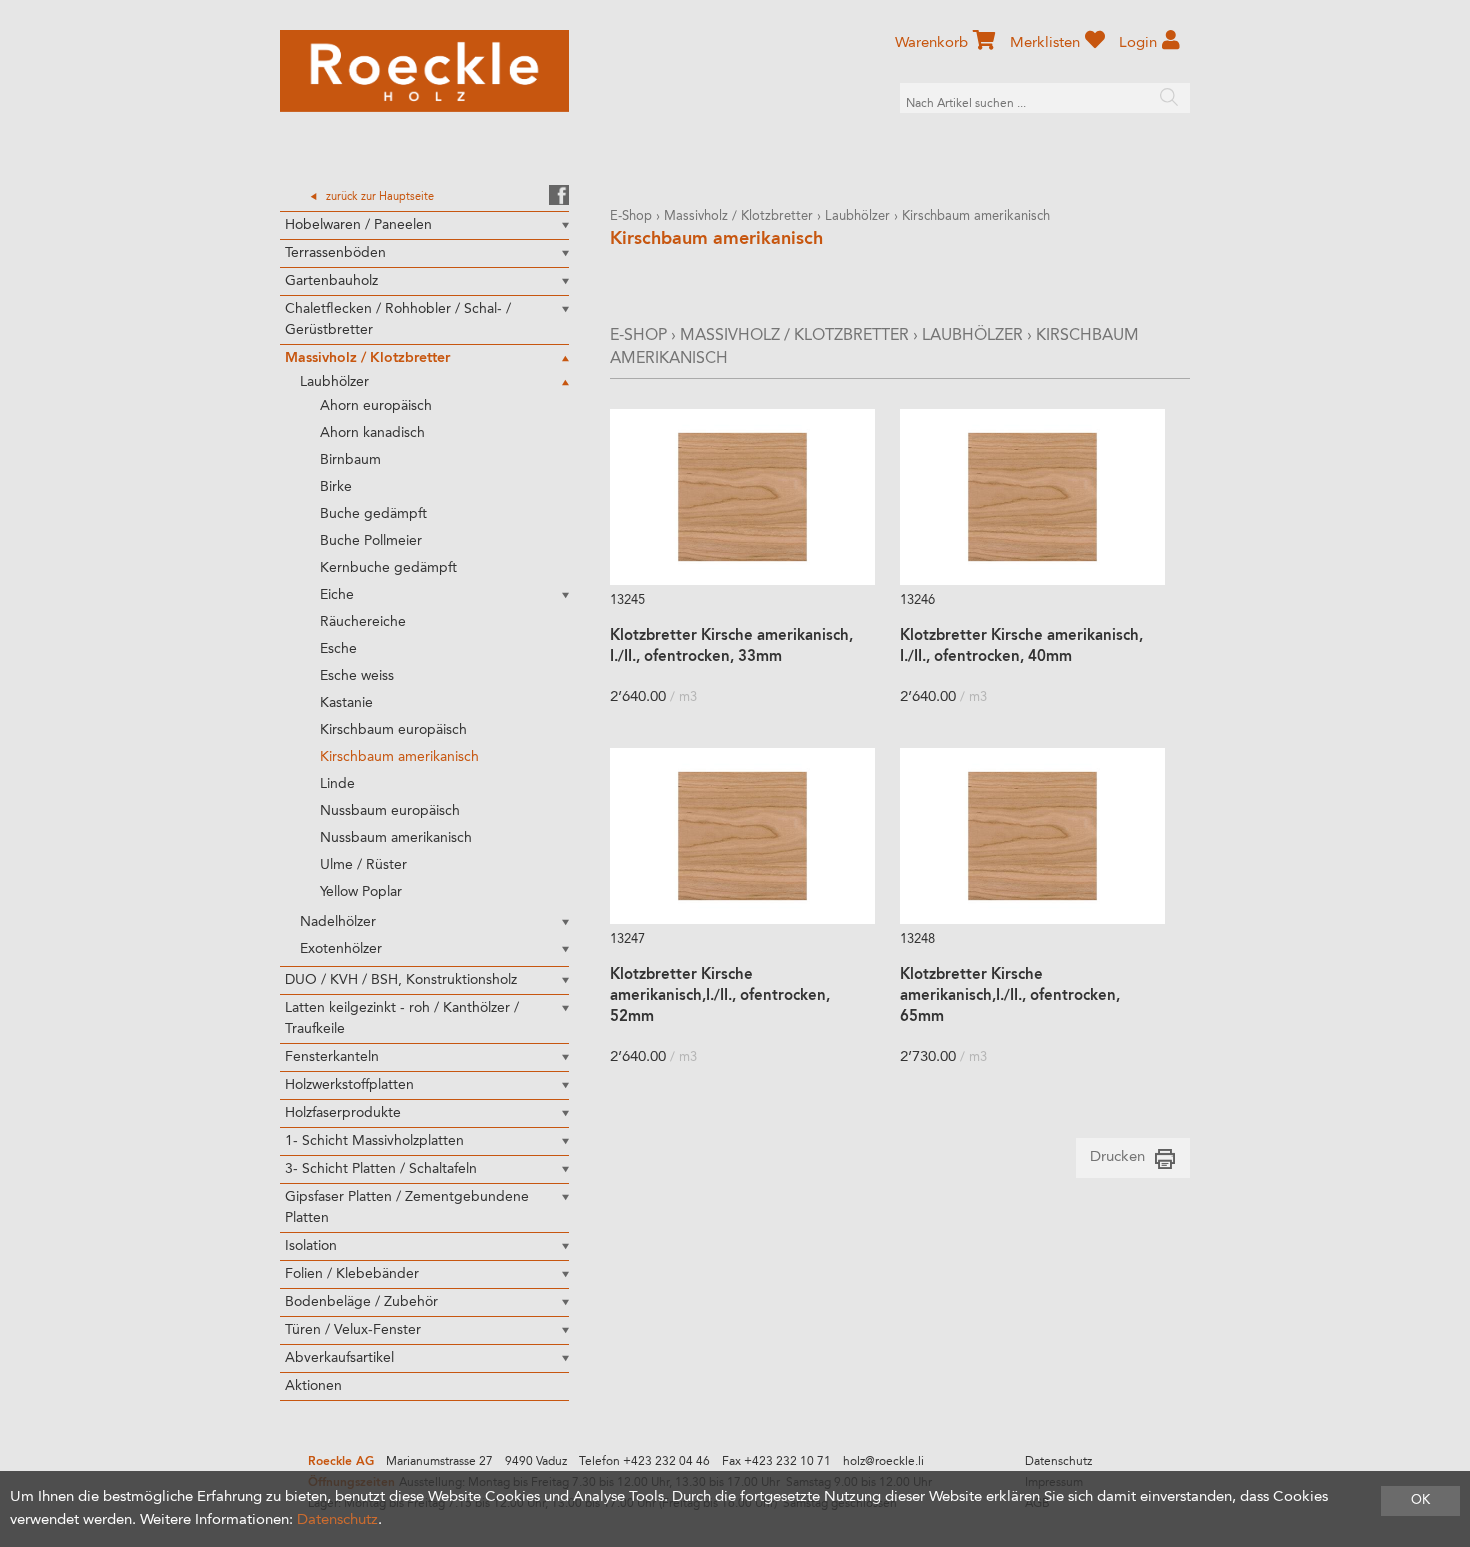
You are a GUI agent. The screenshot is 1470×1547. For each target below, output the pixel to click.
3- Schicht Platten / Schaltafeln (381, 1169)
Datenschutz (1058, 1462)
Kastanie (346, 703)
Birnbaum (350, 460)
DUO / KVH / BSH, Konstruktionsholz (401, 980)
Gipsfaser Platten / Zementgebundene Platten (407, 1207)
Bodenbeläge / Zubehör (361, 1302)
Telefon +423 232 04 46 (644, 1462)
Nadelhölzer (338, 922)
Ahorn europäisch (376, 406)
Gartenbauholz (331, 281)
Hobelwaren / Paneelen (358, 225)
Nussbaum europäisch (390, 811)
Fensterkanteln (332, 1057)
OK (1420, 1500)
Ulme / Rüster (363, 865)
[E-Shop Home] (424, 71)
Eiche (337, 595)
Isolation (311, 1246)
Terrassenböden (335, 253)
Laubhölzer (334, 382)
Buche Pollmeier (371, 541)
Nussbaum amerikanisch (396, 838)
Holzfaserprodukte (343, 1113)
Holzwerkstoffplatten (349, 1085)
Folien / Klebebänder (352, 1274)
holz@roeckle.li (883, 1462)
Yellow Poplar (361, 892)
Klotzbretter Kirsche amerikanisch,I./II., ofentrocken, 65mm (1010, 996)
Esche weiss (357, 676)
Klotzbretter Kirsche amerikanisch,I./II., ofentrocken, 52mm (720, 996)
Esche (338, 649)
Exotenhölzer (341, 949)
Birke (336, 487)
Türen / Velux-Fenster (353, 1330)
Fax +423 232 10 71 (776, 1462)
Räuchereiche (363, 622)
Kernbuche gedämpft (388, 568)
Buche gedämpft (373, 514)
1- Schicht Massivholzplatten (374, 1141)
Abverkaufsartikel (339, 1358)
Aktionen (313, 1386)
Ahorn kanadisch (372, 433)
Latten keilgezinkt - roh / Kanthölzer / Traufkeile (402, 1018)
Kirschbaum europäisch (393, 730)
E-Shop (631, 216)
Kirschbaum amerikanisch (399, 757)
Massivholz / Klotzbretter (367, 358)
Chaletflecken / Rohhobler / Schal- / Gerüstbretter (398, 319)
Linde (337, 784)
